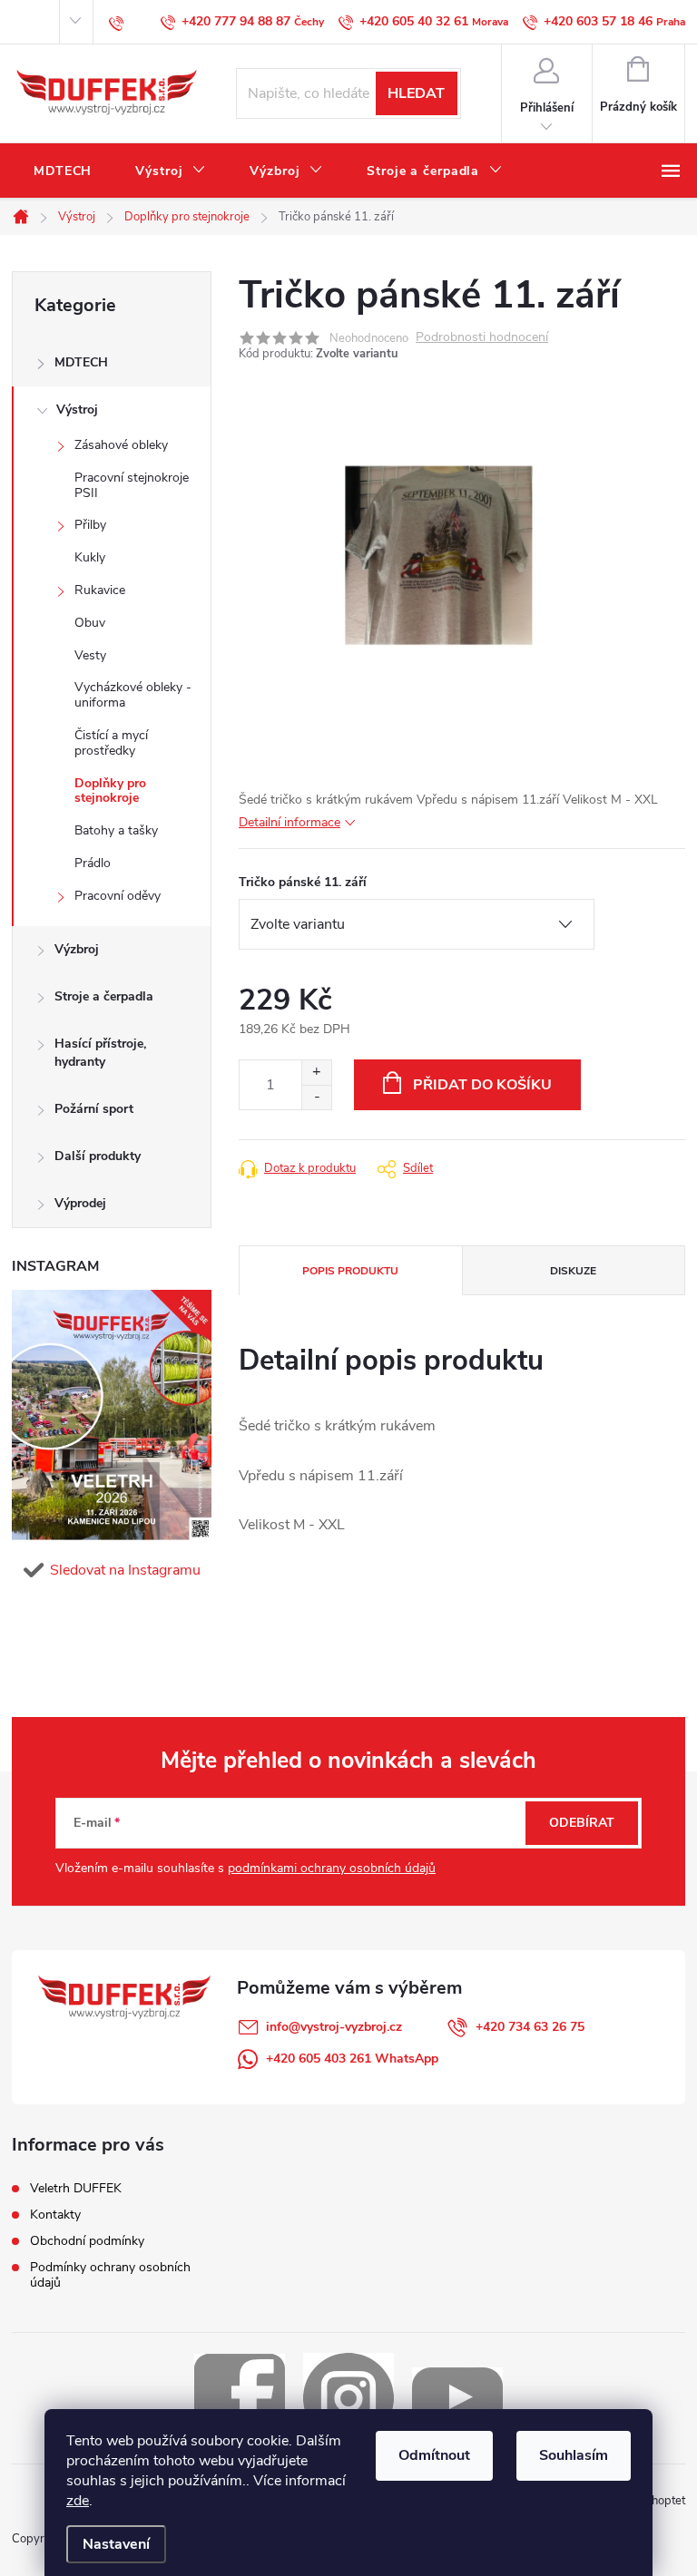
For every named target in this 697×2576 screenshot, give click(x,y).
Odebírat (582, 1823)
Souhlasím (574, 2455)
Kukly (90, 557)
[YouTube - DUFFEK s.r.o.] (457, 2397)
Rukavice (100, 590)
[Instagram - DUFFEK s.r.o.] (348, 2397)
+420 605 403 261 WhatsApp (352, 2059)
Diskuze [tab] (573, 1271)
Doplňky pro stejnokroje (110, 791)
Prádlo (93, 863)
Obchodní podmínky (87, 2241)
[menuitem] (63, 171)
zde (78, 2501)
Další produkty (98, 1156)
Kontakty (55, 2215)
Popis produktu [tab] (350, 1271)
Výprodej (80, 1203)
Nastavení (116, 2544)
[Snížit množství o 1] (316, 1097)
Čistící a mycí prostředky (111, 743)
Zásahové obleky (121, 445)
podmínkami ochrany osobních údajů (332, 1868)
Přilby (90, 525)
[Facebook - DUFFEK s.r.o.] (240, 2397)
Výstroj (77, 410)
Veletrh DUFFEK (76, 2188)
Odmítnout (434, 2455)
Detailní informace (290, 822)
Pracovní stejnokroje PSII (132, 485)
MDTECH (81, 362)
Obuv (90, 623)
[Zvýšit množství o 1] (316, 1073)
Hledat (416, 93)
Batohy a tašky (116, 830)
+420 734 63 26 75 (530, 2027)
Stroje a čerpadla (104, 996)
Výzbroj (77, 949)
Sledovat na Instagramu (125, 1570)
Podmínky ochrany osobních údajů (110, 2275)
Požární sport (94, 1109)
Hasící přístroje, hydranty (100, 1053)
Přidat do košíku (482, 1085)
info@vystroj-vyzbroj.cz (334, 2027)
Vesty (90, 655)
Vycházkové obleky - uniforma (133, 695)
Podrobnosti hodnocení (482, 338)
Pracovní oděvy (118, 896)
